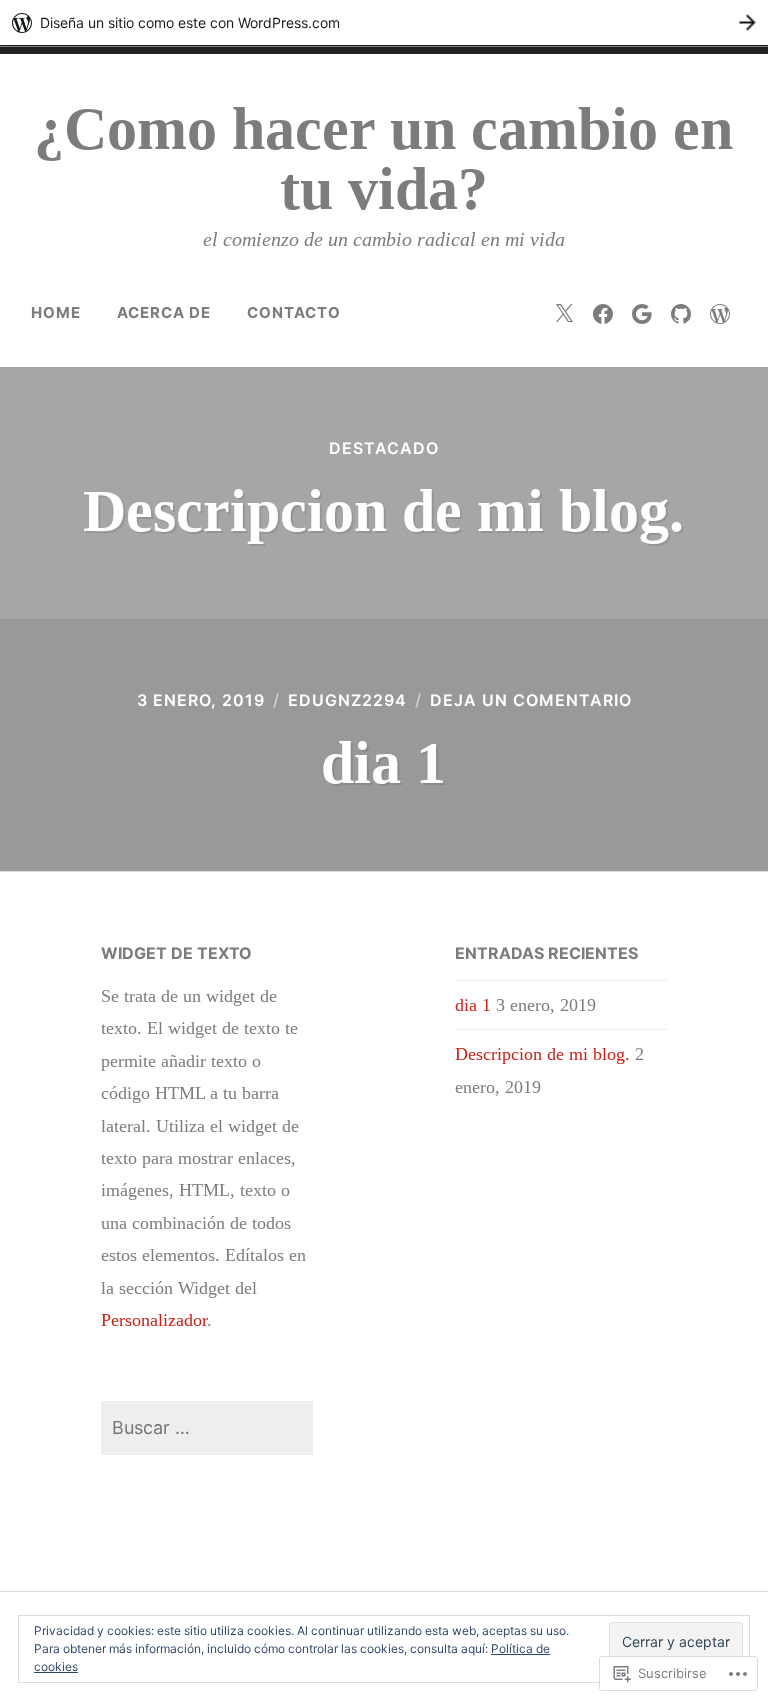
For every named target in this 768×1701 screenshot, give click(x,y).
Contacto (294, 312)
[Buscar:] (207, 1427)
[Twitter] (564, 313)
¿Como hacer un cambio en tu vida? (383, 159)
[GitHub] (681, 313)
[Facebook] (603, 313)
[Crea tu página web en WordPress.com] (384, 22)
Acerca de (164, 312)
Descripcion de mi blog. (383, 511)
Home (56, 312)
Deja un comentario (531, 700)
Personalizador (154, 1320)
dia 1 (383, 763)
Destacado (384, 448)
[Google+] (642, 313)
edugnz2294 (347, 700)
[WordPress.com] (720, 313)
